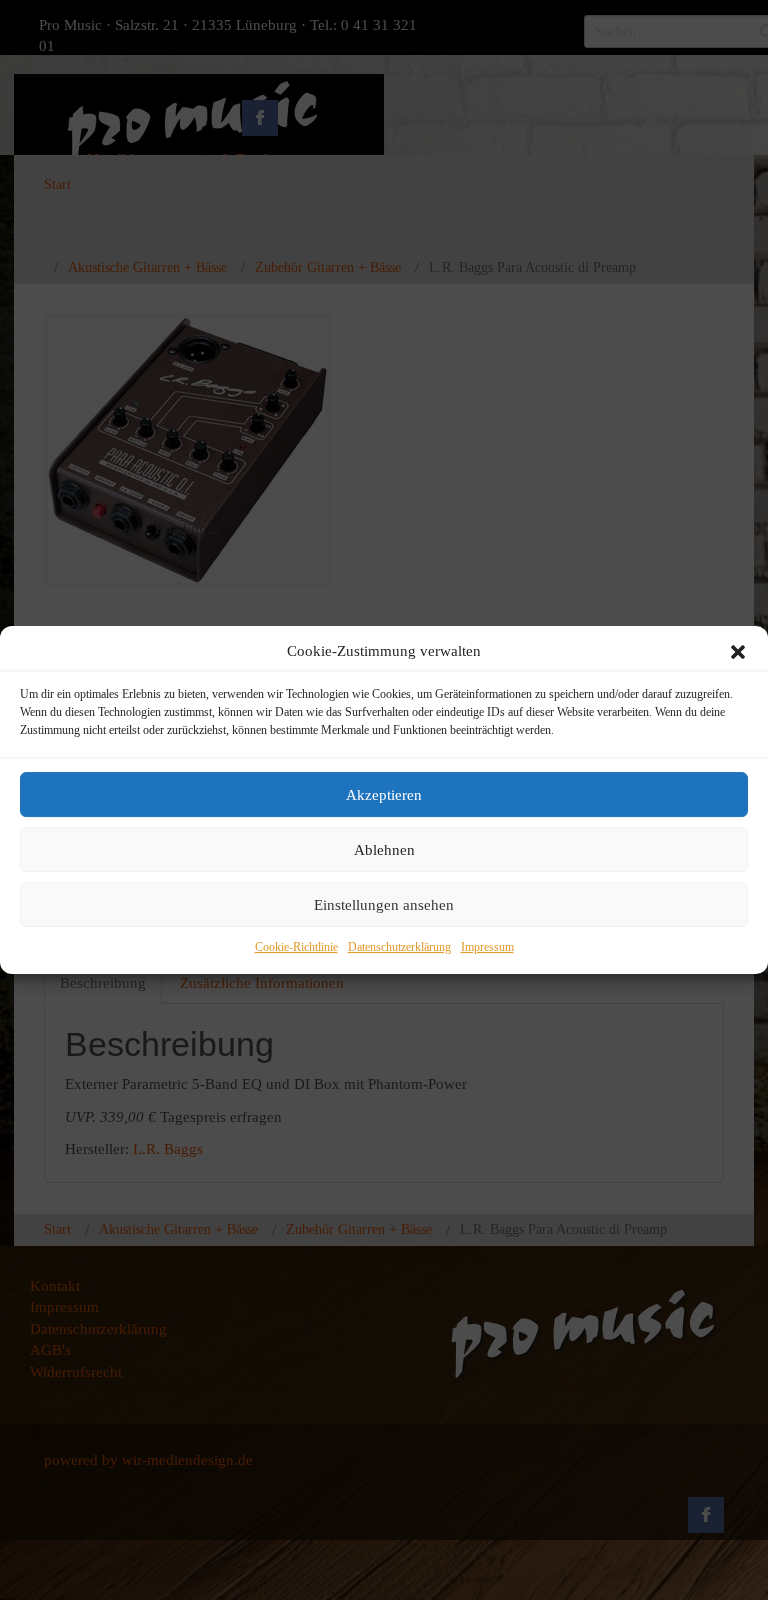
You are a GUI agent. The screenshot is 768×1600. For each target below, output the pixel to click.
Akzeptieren (384, 795)
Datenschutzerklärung (399, 948)
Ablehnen (384, 850)
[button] (738, 652)
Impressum (487, 948)
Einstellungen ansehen (384, 905)
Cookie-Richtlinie (296, 948)
